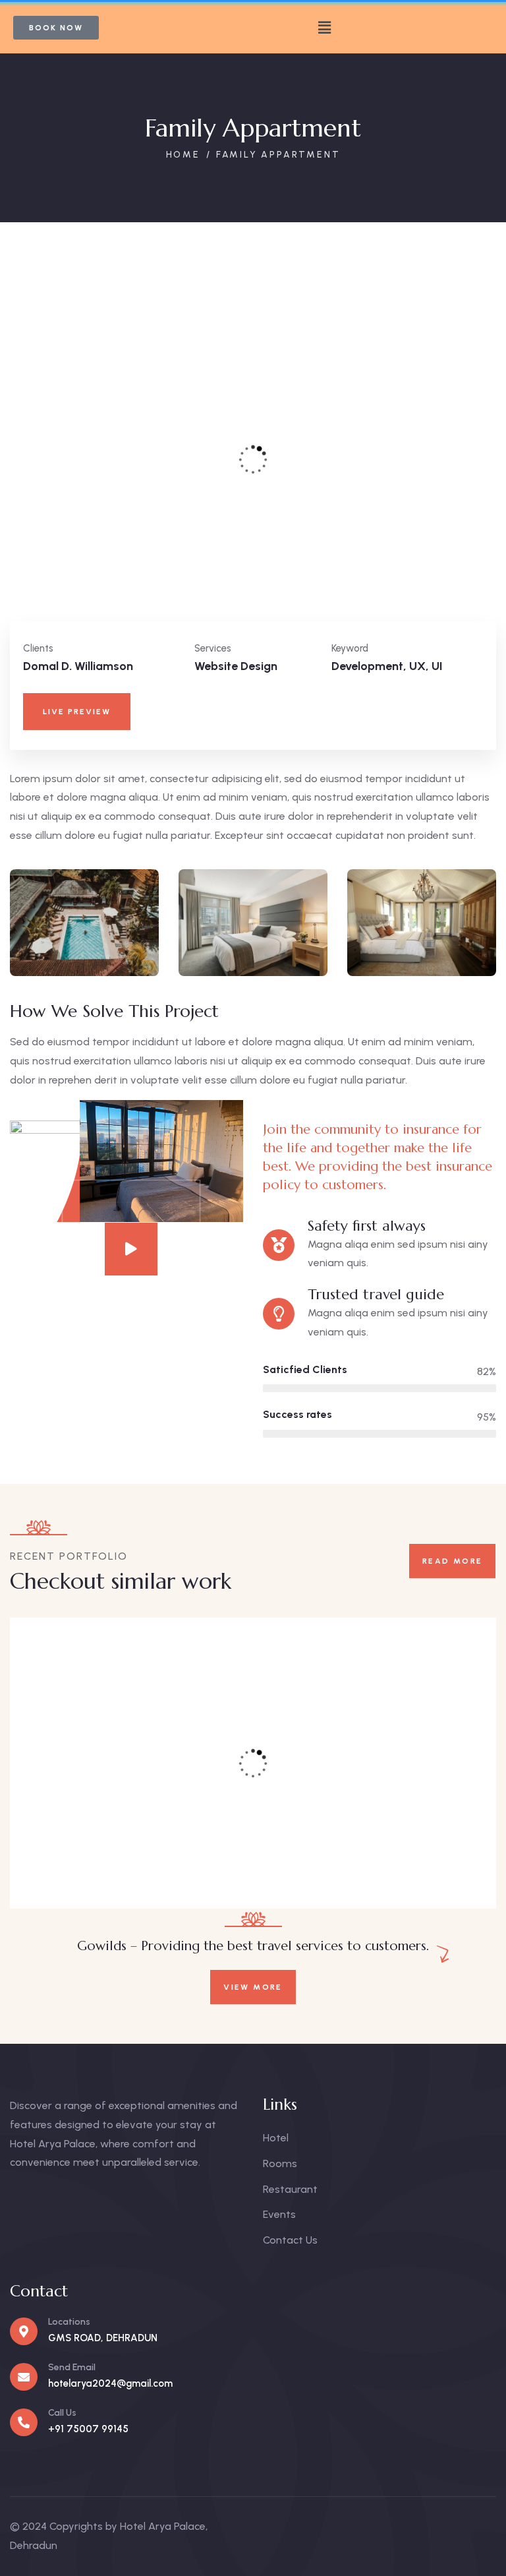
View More (253, 1987)
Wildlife (115, 1869)
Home (183, 155)
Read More (453, 1561)
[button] (324, 28)
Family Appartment (149, 1852)
